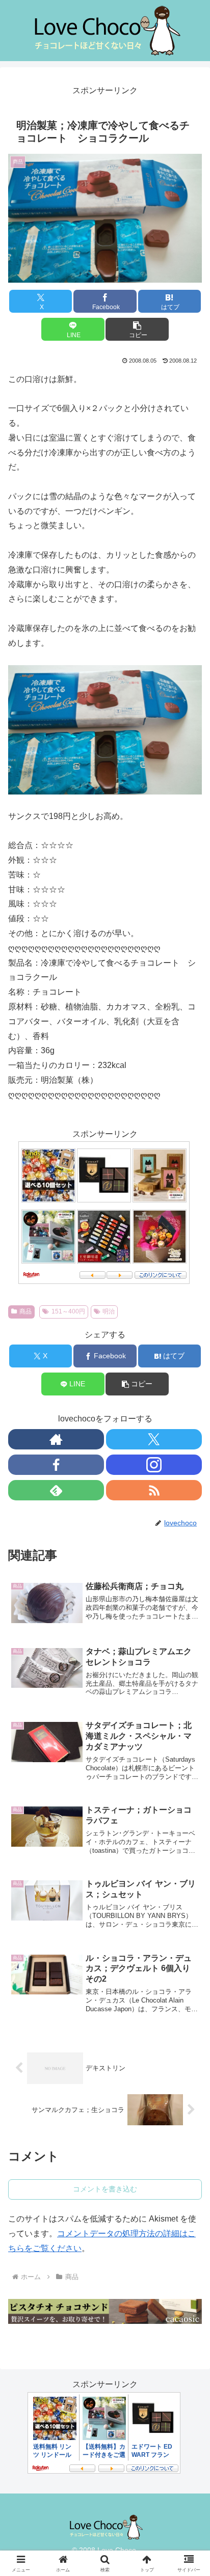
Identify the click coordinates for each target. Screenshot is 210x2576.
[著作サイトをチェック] (56, 1439)
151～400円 (68, 1311)
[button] (137, 329)
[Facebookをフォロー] (56, 1465)
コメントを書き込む (105, 2189)
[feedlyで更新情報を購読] (56, 1490)
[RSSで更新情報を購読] (154, 1490)
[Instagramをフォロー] (154, 1465)
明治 (109, 1311)
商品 (25, 1311)
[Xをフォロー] (154, 1439)
